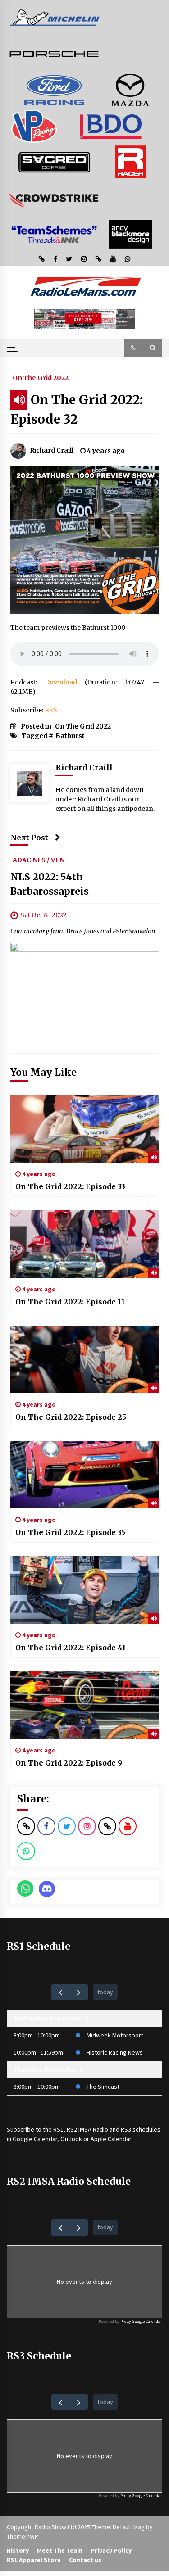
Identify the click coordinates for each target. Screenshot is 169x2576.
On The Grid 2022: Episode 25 (71, 1417)
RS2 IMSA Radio (87, 2129)
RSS (51, 710)
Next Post (29, 838)
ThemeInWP (23, 2536)
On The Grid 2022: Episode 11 (70, 1302)
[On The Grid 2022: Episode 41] (85, 1590)
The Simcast (103, 2087)
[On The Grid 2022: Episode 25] (85, 1359)
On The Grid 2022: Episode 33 (70, 1186)
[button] (133, 348)
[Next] (79, 1992)
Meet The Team (60, 2550)
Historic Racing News (115, 2052)
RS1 (58, 2129)
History (18, 2550)
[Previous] (61, 1992)
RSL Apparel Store (34, 2560)
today (105, 1992)
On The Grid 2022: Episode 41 (71, 1648)
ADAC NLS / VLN (39, 860)
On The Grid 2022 (41, 377)
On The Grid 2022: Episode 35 (70, 1532)
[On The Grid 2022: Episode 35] (85, 1475)
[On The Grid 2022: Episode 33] (85, 1129)
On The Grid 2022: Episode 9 (69, 1763)
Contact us (85, 2560)
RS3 (126, 2129)
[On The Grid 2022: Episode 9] (85, 1705)
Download (61, 682)
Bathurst (70, 736)
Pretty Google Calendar (141, 2321)
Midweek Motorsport (115, 2035)
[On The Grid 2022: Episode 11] (85, 1244)
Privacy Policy (111, 2550)
